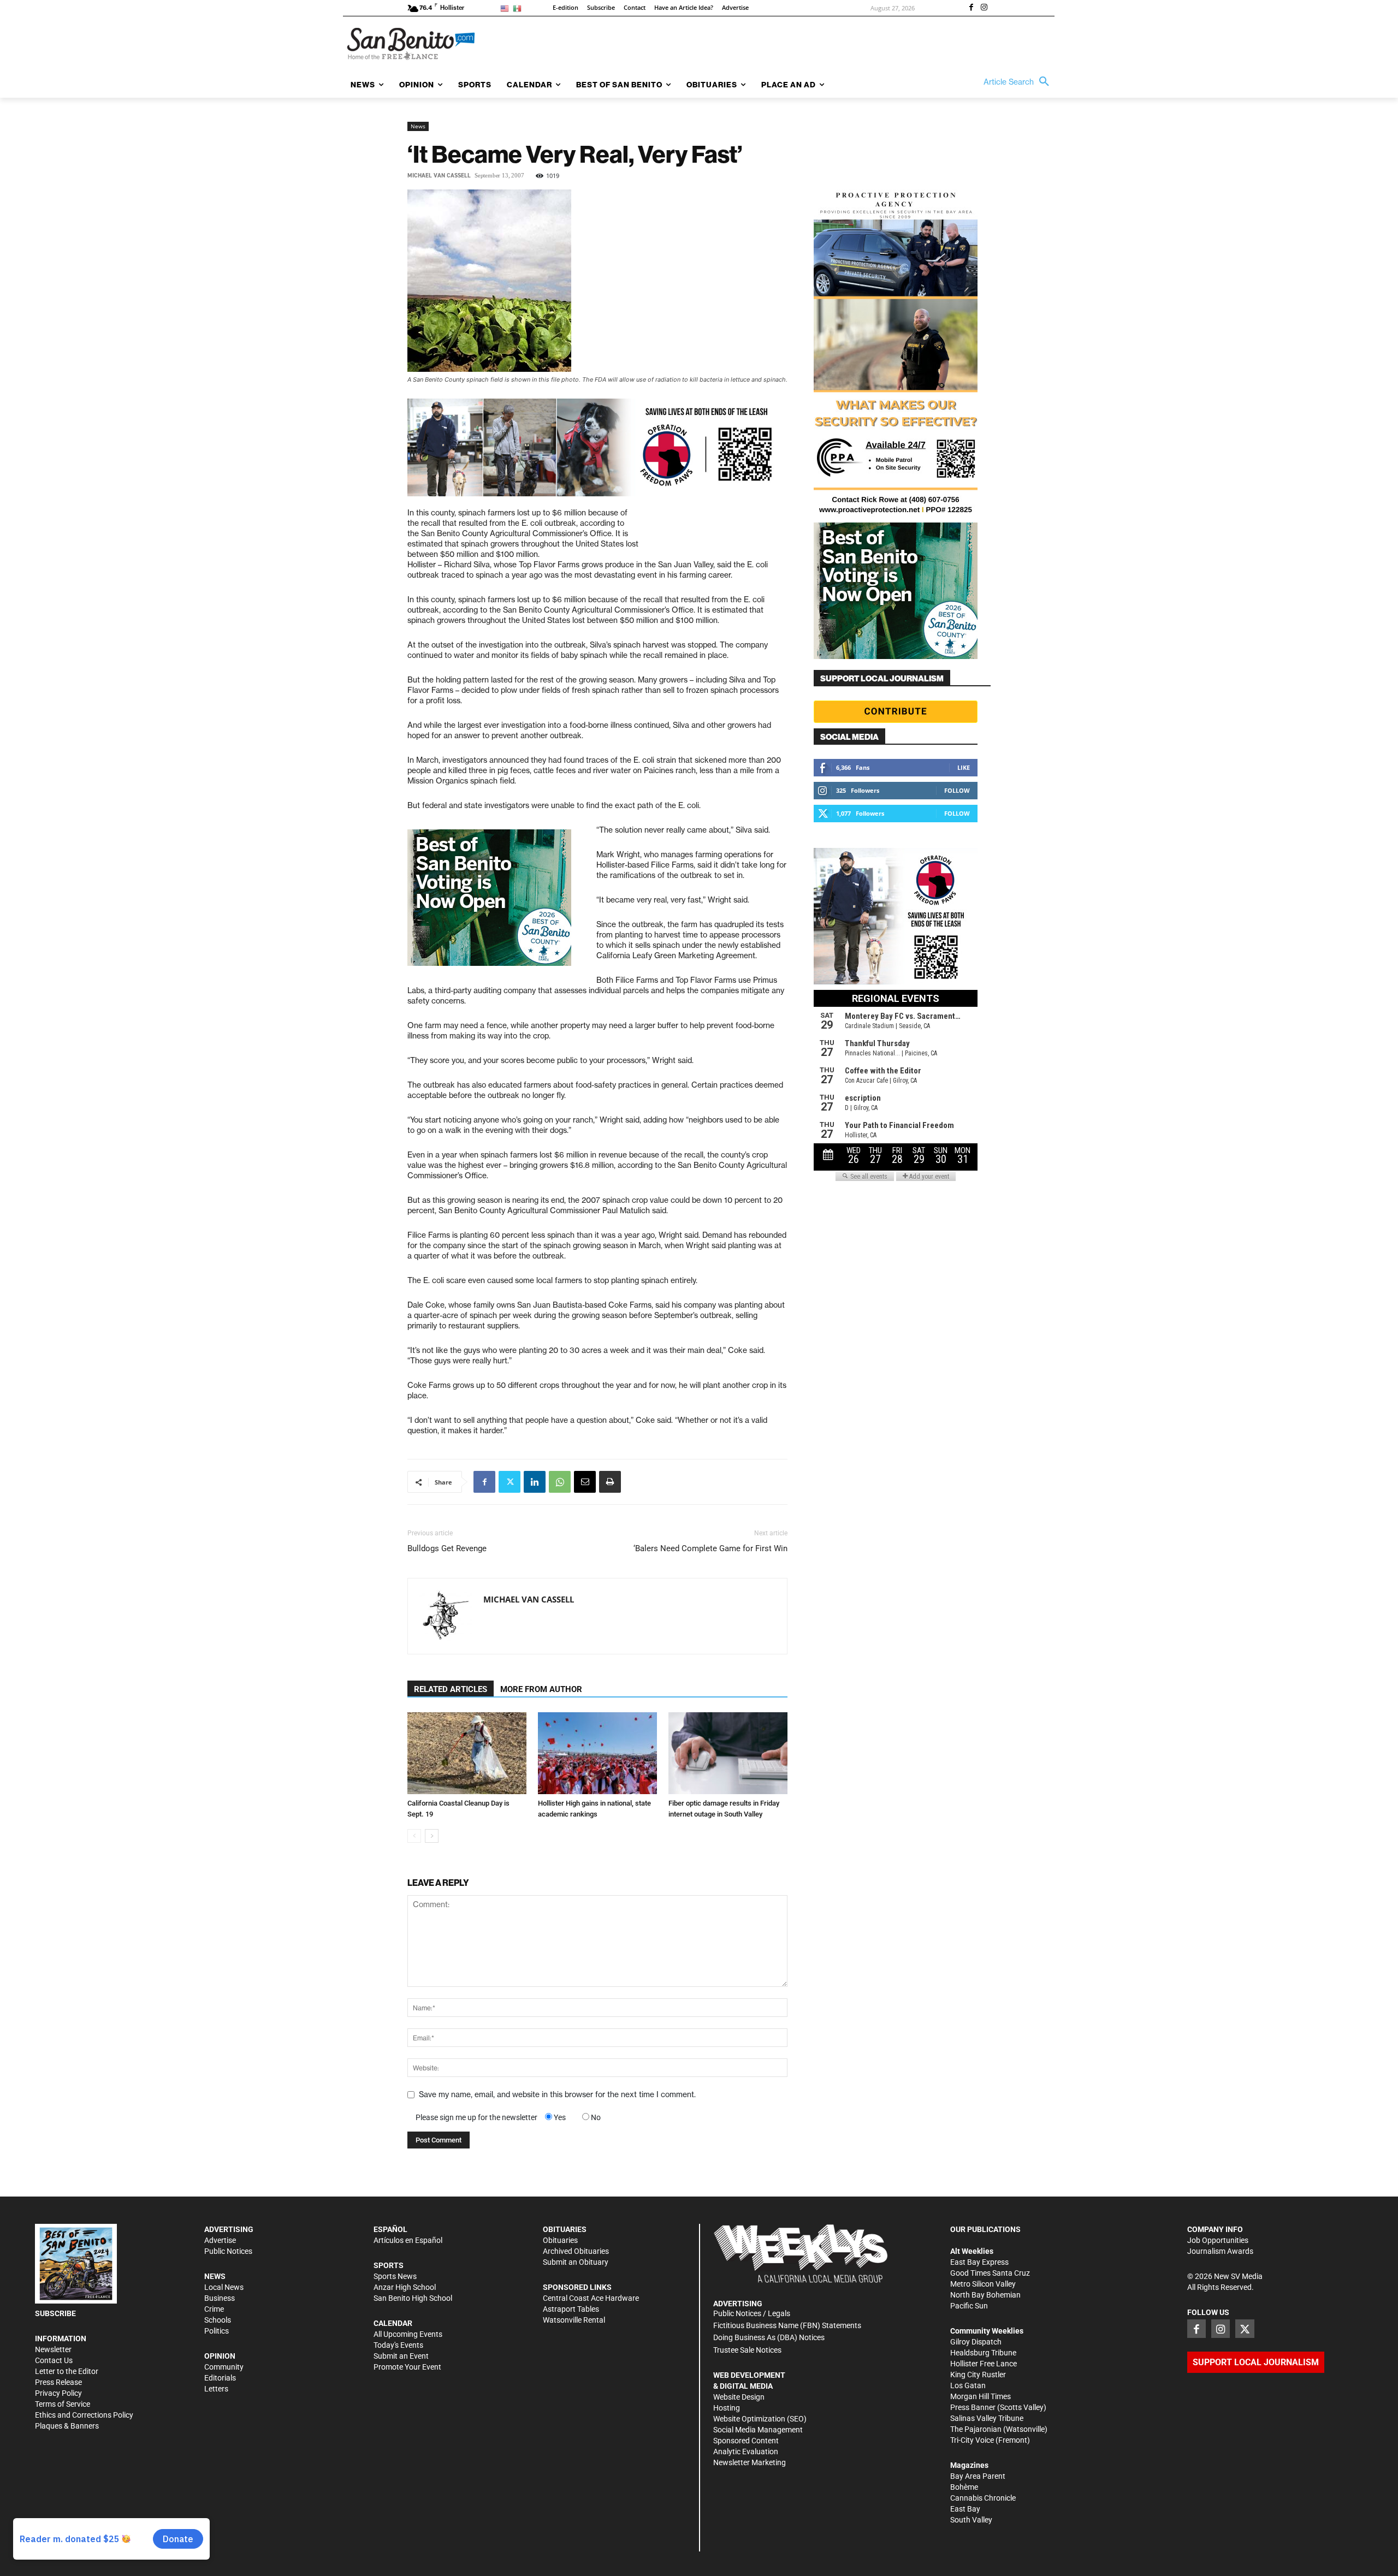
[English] (507, 8)
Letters (216, 2389)
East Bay (965, 2509)
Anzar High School (405, 2287)
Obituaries (560, 2240)
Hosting (727, 2408)
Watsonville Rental (574, 2320)
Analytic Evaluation (746, 2452)
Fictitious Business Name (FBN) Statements (787, 2325)
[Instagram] (984, 8)
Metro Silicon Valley (983, 2284)
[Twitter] (510, 1482)
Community (224, 2367)
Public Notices (228, 2251)
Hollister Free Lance (984, 2364)
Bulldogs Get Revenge (447, 1548)
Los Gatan (968, 2385)
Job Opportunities (1218, 2240)
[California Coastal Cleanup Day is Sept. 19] (467, 1753)
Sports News (395, 2276)
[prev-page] (414, 1836)
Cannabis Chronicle (983, 2498)
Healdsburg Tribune (983, 2353)
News (418, 126)
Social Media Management (758, 2430)
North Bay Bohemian (985, 2295)
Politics (217, 2331)
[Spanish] (519, 8)
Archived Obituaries (576, 2251)
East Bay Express (979, 2262)
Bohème (964, 2487)
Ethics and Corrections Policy (84, 2415)
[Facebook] (971, 8)
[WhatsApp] (560, 1482)
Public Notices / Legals (752, 2313)
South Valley (971, 2520)
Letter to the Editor (67, 2371)
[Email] (585, 1482)
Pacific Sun (969, 2306)
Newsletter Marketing (750, 2462)
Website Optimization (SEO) (760, 2419)
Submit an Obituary (576, 2262)
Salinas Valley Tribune (987, 2418)
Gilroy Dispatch (976, 2342)
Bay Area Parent (978, 2476)
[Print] (610, 1482)
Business (220, 2298)
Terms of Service (63, 2404)
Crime (214, 2309)
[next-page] (432, 1836)
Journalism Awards (1220, 2251)
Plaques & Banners (67, 2426)
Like (964, 767)
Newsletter (53, 2349)
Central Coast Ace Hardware (591, 2298)
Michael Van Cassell (439, 176)
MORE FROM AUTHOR (541, 1689)
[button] (1019, 82)
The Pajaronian (976, 2429)
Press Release (58, 2382)
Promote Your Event (407, 2367)
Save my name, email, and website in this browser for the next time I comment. (557, 2094)
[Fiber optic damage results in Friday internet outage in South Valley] (728, 1753)
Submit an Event (401, 2356)
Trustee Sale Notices (747, 2350)
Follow (957, 790)
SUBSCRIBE (55, 2313)
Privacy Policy (58, 2393)
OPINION (220, 2356)
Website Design (739, 2397)
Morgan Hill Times (981, 2396)
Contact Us (54, 2360)
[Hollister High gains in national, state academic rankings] (597, 1753)
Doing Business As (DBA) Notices (769, 2337)
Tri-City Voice (972, 2440)
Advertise (220, 2240)
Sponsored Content (746, 2441)
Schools (218, 2320)
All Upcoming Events (408, 2334)
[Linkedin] (535, 1482)
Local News (224, 2287)
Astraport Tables (571, 2309)
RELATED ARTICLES (451, 1689)
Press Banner (973, 2407)
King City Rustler (978, 2375)
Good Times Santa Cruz (990, 2273)
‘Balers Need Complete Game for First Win (710, 1548)
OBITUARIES (565, 2229)
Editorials (220, 2378)
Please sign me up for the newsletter (476, 2117)
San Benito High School (413, 2298)
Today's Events (398, 2345)
